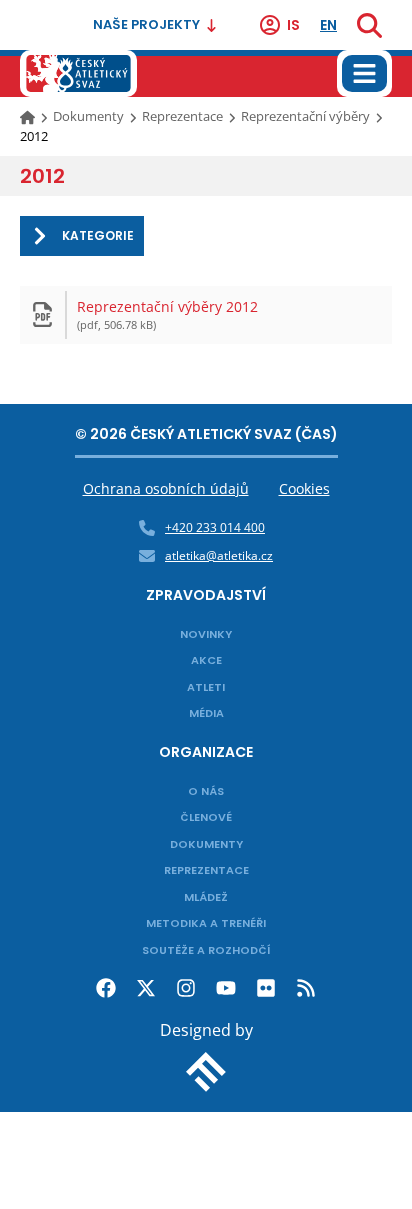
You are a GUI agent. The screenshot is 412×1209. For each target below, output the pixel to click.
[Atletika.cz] (78, 73)
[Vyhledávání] (369, 25)
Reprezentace (182, 116)
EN (328, 25)
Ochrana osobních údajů (166, 488)
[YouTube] (226, 988)
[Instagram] (186, 988)
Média (206, 713)
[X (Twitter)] (146, 988)
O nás (206, 791)
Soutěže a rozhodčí (206, 950)
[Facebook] (106, 988)
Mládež (206, 897)
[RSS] (306, 988)
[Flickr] (266, 988)
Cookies (304, 488)
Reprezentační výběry (305, 116)
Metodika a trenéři (206, 923)
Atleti (206, 687)
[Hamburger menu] (364, 73)
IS (293, 25)
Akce (206, 660)
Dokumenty (88, 116)
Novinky (206, 634)
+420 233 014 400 (215, 527)
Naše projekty (146, 24)
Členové (206, 817)
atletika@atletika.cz (219, 555)
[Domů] (29, 116)
